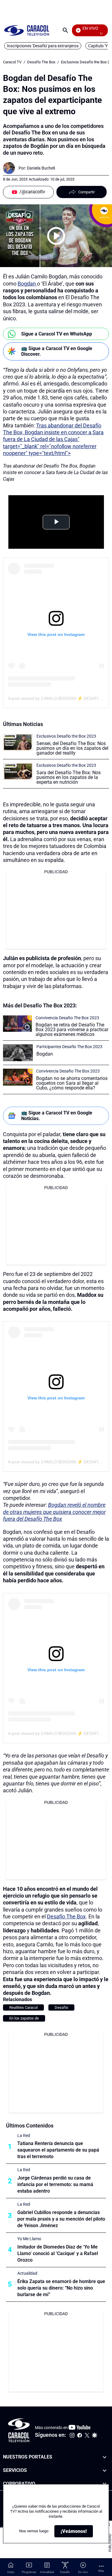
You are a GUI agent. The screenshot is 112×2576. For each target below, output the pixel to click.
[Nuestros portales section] (105, 2457)
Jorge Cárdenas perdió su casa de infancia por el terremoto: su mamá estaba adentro (55, 2184)
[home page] (27, 30)
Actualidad (27, 2273)
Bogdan (27, 284)
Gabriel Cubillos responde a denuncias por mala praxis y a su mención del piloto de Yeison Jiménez (61, 2219)
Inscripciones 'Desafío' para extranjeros (43, 46)
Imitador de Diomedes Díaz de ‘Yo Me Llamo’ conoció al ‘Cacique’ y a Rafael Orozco (58, 2253)
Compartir (86, 192)
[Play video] (56, 236)
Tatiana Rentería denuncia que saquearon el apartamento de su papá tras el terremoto (58, 2150)
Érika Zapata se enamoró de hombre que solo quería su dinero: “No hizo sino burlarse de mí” (61, 2288)
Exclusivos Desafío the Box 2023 (66, 736)
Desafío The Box (41, 62)
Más (101, 2571)
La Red (24, 2136)
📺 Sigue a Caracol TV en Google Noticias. (57, 1116)
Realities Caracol (23, 2007)
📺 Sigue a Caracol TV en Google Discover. (57, 351)
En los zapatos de (24, 2018)
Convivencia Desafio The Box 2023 (67, 1018)
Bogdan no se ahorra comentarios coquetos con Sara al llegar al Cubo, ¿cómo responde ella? (72, 1083)
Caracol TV (12, 62)
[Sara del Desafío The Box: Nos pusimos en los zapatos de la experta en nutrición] (18, 771)
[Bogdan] (18, 1053)
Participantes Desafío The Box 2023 (69, 1047)
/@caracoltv (32, 192)
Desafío (61, 2007)
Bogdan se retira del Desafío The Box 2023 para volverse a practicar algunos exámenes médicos (72, 1030)
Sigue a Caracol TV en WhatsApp (57, 334)
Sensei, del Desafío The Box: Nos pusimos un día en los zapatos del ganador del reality (72, 748)
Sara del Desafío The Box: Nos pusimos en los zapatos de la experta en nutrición (69, 777)
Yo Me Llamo (29, 2239)
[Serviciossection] (105, 2471)
